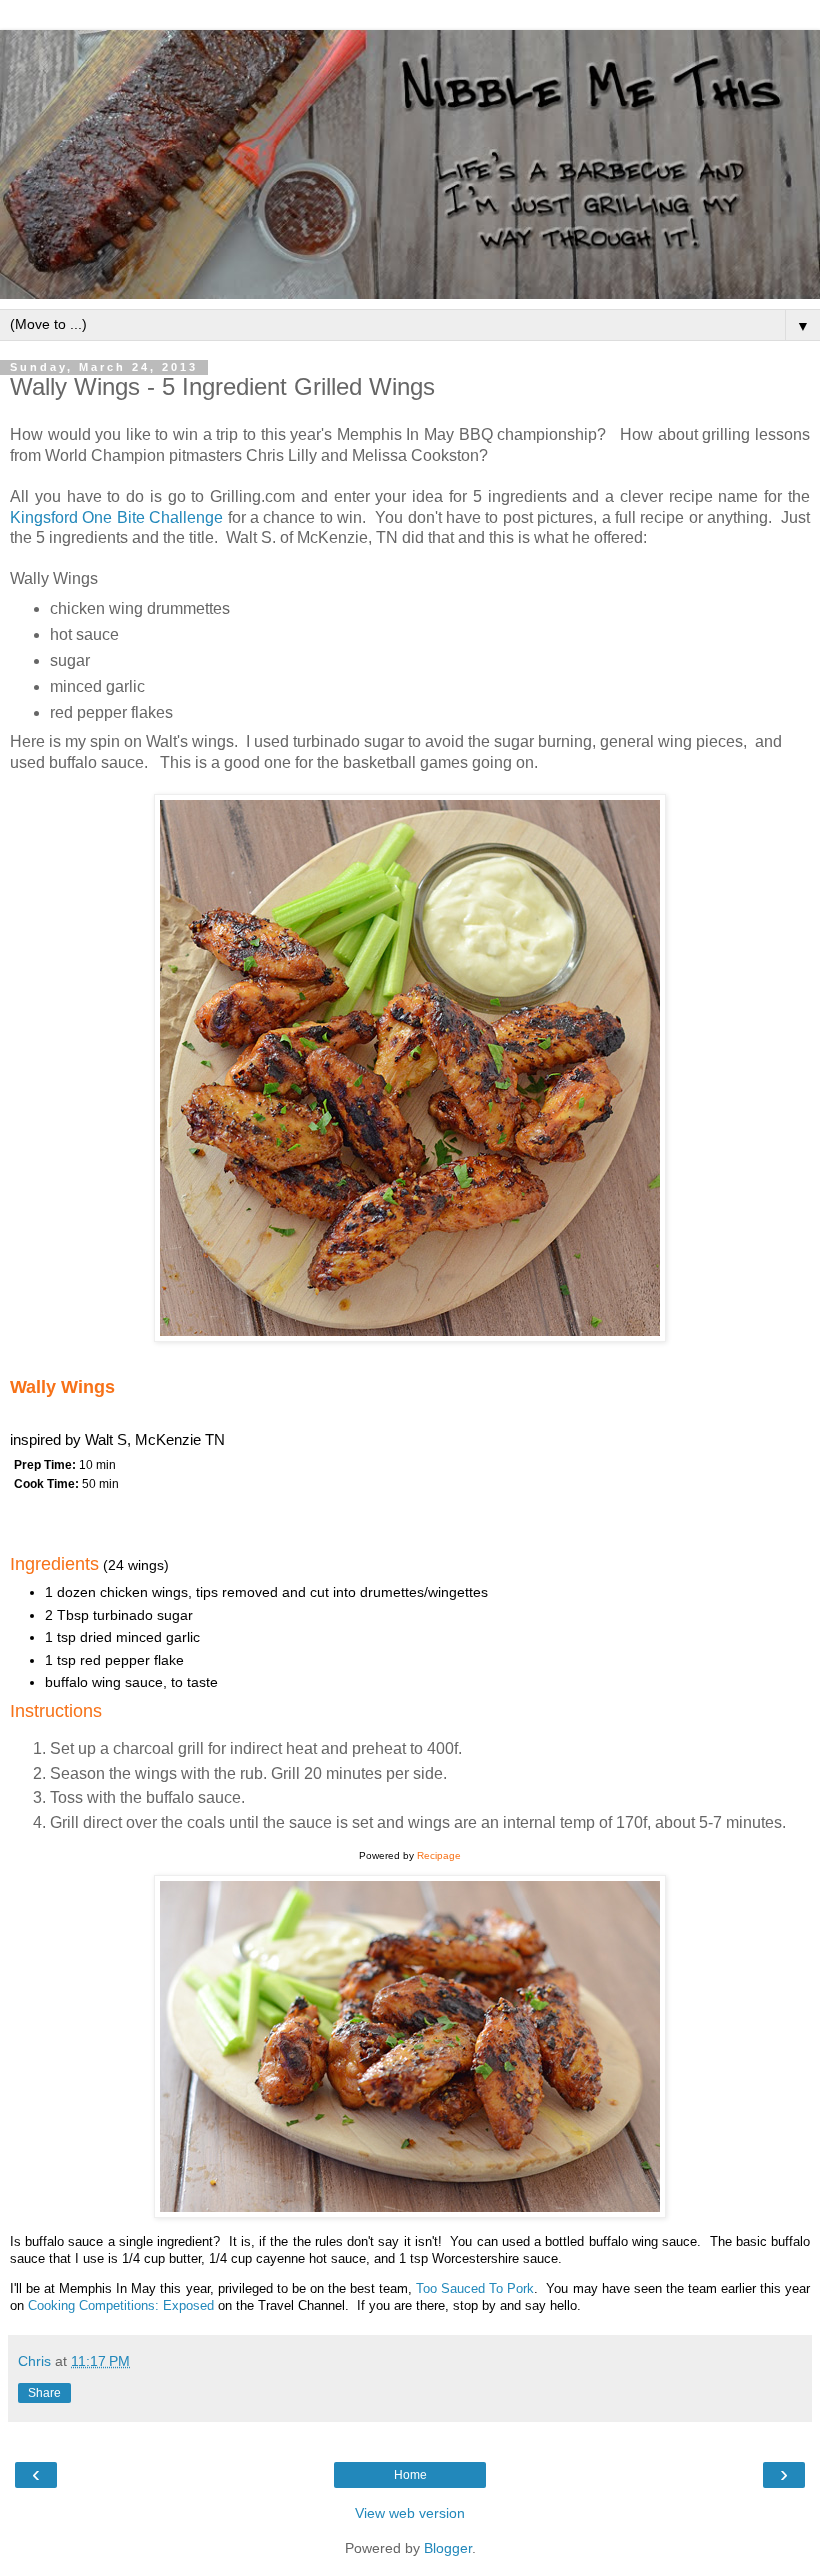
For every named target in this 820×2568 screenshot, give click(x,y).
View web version (410, 2513)
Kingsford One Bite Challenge (116, 517)
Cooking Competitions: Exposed (121, 2305)
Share (44, 2393)
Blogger (448, 2548)
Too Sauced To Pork (475, 2288)
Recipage (439, 1855)
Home (410, 2475)
